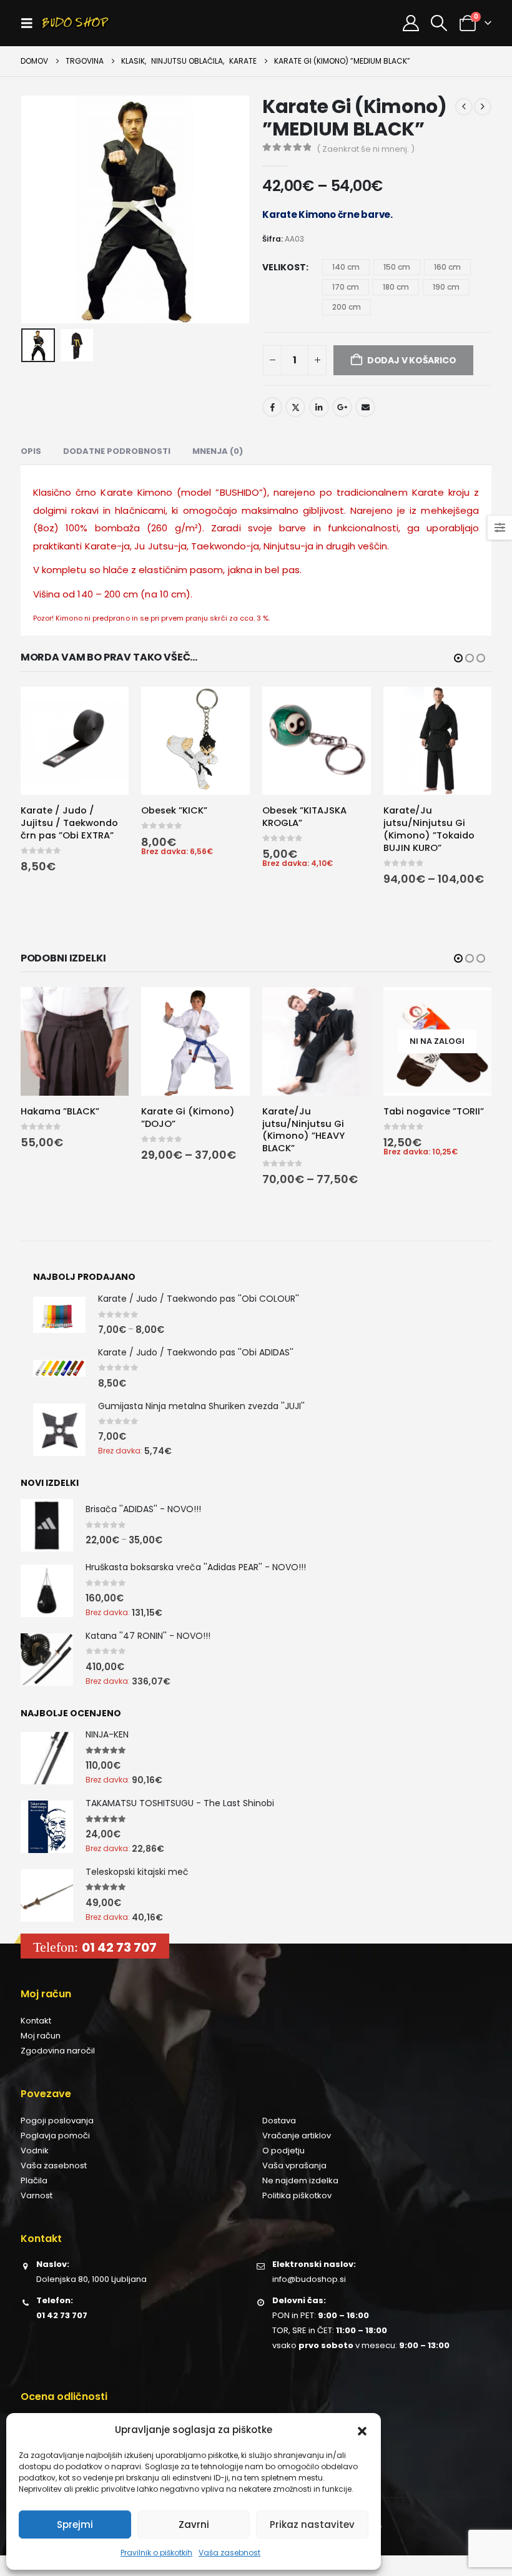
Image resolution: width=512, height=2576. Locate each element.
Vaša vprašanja (294, 2166)
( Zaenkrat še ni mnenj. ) (366, 149)
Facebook (272, 407)
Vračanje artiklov (297, 2136)
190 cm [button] (446, 287)
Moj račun (41, 2036)
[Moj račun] (411, 23)
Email (365, 407)
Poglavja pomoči (55, 2136)
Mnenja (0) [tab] (218, 451)
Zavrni (194, 2524)
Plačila (34, 2180)
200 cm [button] (347, 307)
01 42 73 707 (119, 1947)
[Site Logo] (75, 23)
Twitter (295, 407)
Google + (342, 407)
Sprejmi (75, 2524)
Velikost (284, 267)
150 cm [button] (397, 267)
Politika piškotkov (297, 2195)
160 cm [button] (447, 267)
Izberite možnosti (108, 707)
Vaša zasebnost (229, 2553)
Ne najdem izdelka (300, 2180)
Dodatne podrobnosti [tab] (117, 451)
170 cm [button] (346, 287)
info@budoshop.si (309, 2279)
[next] (483, 107)
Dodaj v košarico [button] (229, 707)
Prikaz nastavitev (312, 2524)
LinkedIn (319, 407)
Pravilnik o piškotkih (156, 2553)
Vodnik (35, 2151)
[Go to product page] (75, 741)
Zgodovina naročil (58, 2051)
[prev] (464, 107)
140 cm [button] (346, 267)
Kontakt (36, 2021)
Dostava (279, 2121)
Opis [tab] (31, 451)
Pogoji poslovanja (57, 2121)
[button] (362, 2430)
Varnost (37, 2195)
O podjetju (283, 2151)
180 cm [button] (396, 287)
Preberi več (471, 1008)
